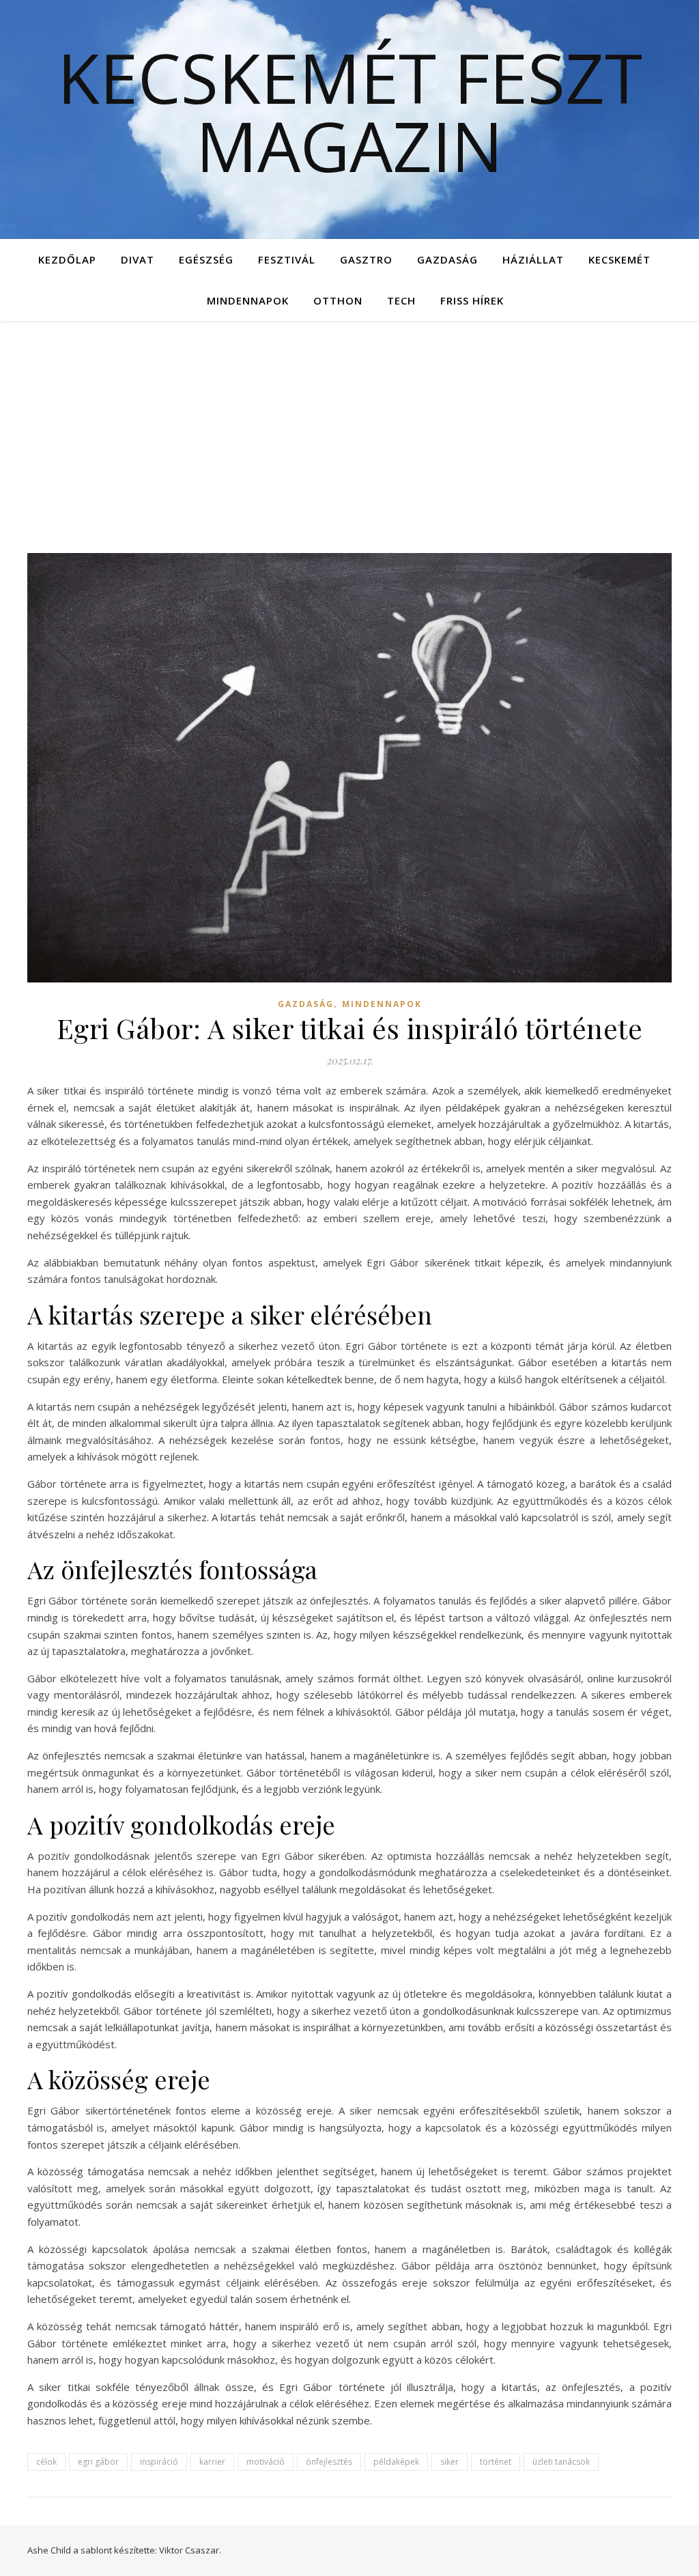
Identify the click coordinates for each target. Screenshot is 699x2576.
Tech (401, 300)
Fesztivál (287, 259)
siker (450, 2462)
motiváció (266, 2462)
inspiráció (159, 2462)
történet (496, 2462)
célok (46, 2462)
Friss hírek (472, 300)
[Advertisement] (349, 423)
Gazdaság (447, 259)
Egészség (206, 259)
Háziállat (533, 259)
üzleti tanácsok (561, 2462)
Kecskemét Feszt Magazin (350, 111)
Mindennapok (248, 300)
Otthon (338, 300)
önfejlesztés (329, 2462)
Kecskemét (619, 259)
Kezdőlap (67, 259)
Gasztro (366, 259)
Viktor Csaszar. (190, 2550)
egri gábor (98, 2462)
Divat (138, 259)
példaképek (396, 2462)
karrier (212, 2462)
